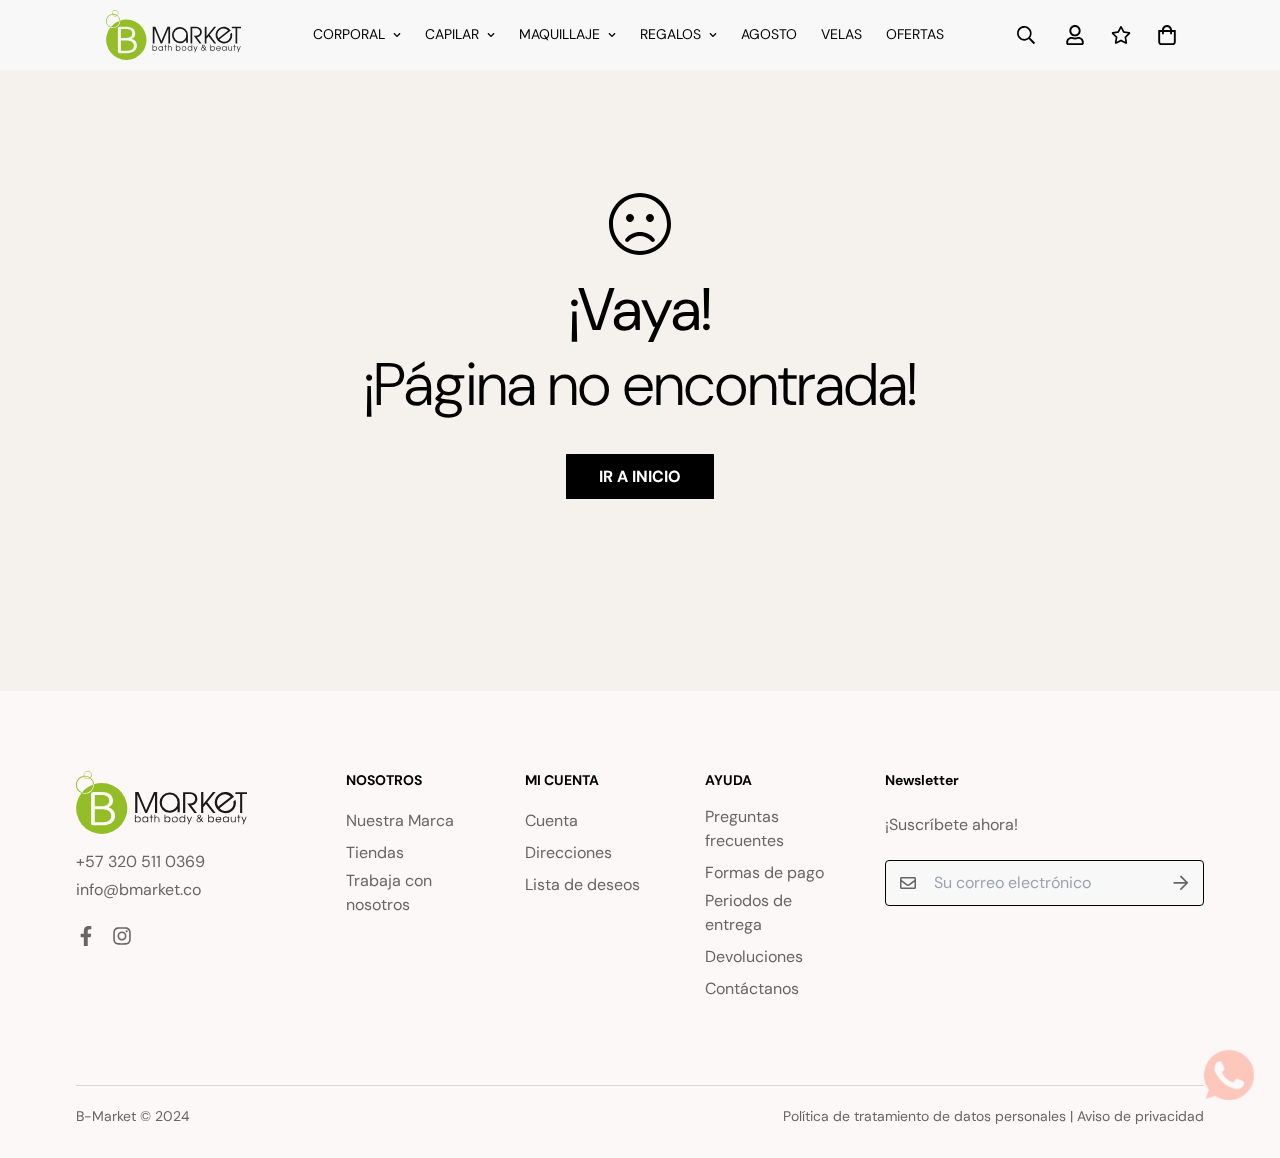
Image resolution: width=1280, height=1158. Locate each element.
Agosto (769, 34)
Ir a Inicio (640, 476)
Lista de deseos (582, 884)
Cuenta (551, 820)
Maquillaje (559, 34)
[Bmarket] (173, 35)
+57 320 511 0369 (140, 861)
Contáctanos (752, 988)
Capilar (452, 34)
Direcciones (568, 852)
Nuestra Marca (400, 820)
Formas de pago (764, 872)
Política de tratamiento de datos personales (924, 1116)
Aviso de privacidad (1140, 1116)
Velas (841, 34)
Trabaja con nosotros (389, 892)
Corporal (349, 34)
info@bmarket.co (138, 889)
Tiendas (375, 852)
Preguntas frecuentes (744, 828)
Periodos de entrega (748, 912)
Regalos (670, 34)
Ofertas (915, 34)
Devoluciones (754, 956)
